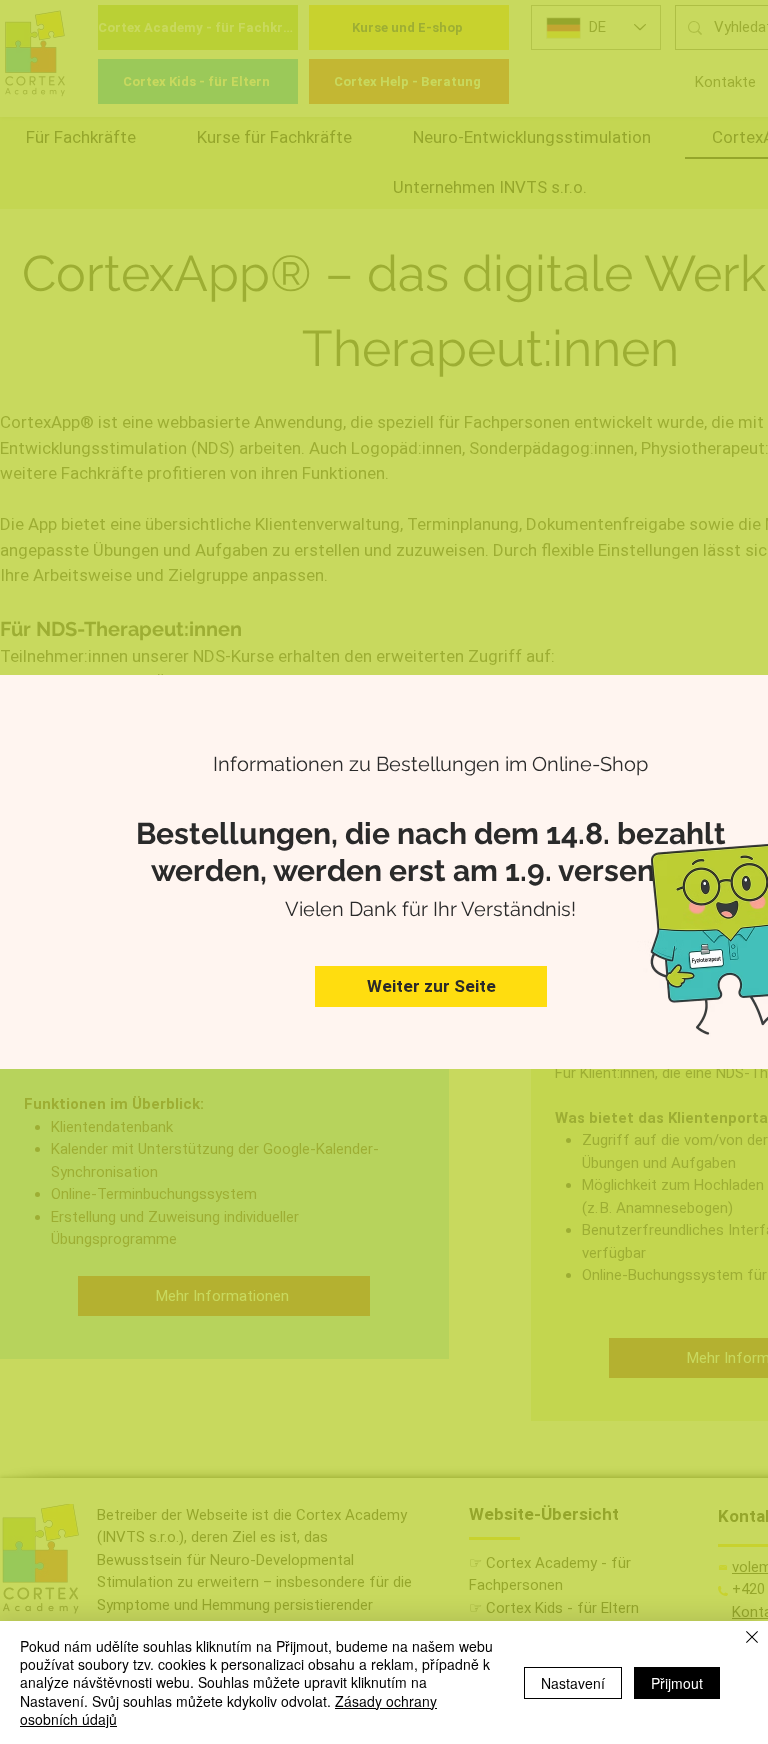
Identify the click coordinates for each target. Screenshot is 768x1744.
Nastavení (573, 1683)
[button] (431, 986)
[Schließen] (752, 1638)
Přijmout (677, 1683)
